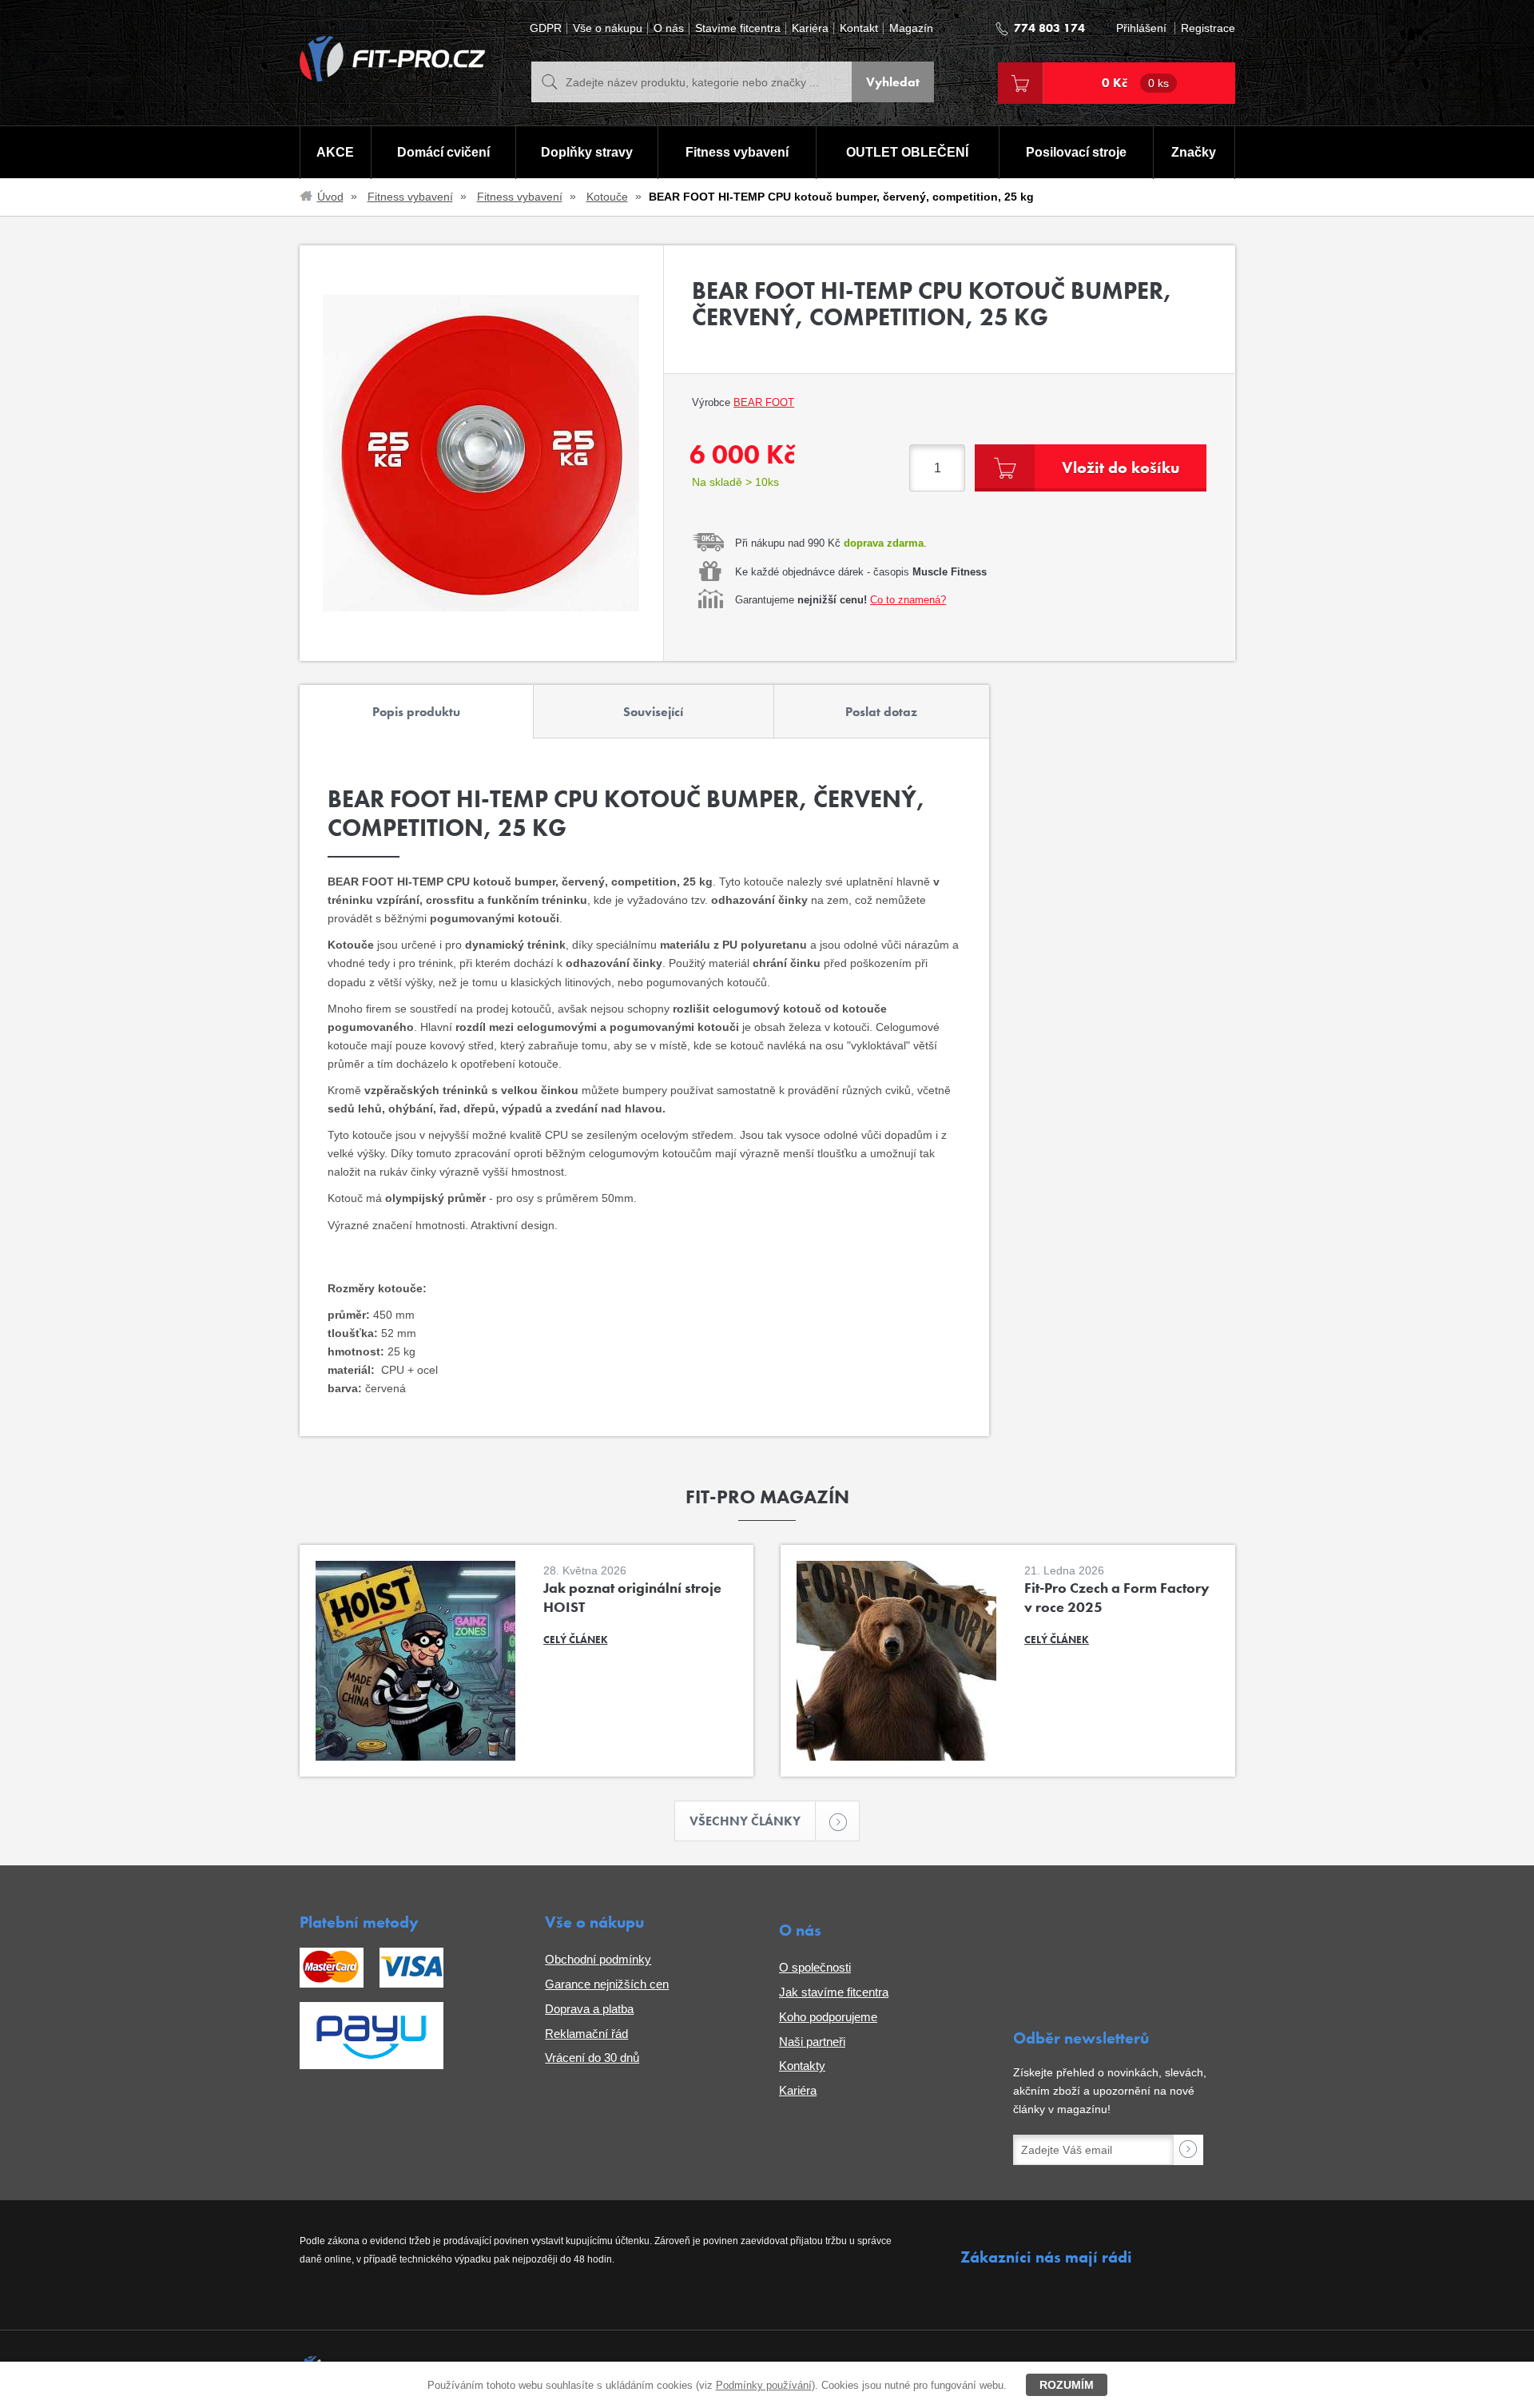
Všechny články (745, 1821)
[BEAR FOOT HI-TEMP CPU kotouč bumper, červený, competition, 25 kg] (482, 453)
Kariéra (810, 28)
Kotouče (607, 197)
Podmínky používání (764, 2385)
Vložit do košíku (1121, 468)
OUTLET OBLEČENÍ (907, 152)
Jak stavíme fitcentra (834, 1992)
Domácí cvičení (443, 152)
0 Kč (1135, 83)
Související (653, 712)
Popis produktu (416, 712)
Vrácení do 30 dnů (592, 2058)
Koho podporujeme (828, 2017)
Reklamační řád (586, 2034)
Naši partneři (812, 2042)
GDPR (546, 28)
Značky (1194, 152)
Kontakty (802, 2066)
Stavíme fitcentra (738, 28)
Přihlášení (1141, 28)
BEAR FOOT (764, 402)
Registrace (1208, 28)
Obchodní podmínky (598, 1959)
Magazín (911, 28)
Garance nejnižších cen (607, 1984)
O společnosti (815, 1967)
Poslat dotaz (881, 712)
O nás (669, 28)
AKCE (335, 152)
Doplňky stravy (587, 152)
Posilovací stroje (1076, 152)
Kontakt (859, 28)
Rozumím (1067, 2385)
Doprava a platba (589, 2009)
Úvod (330, 197)
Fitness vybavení (737, 152)
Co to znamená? (908, 600)
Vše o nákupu (608, 28)
